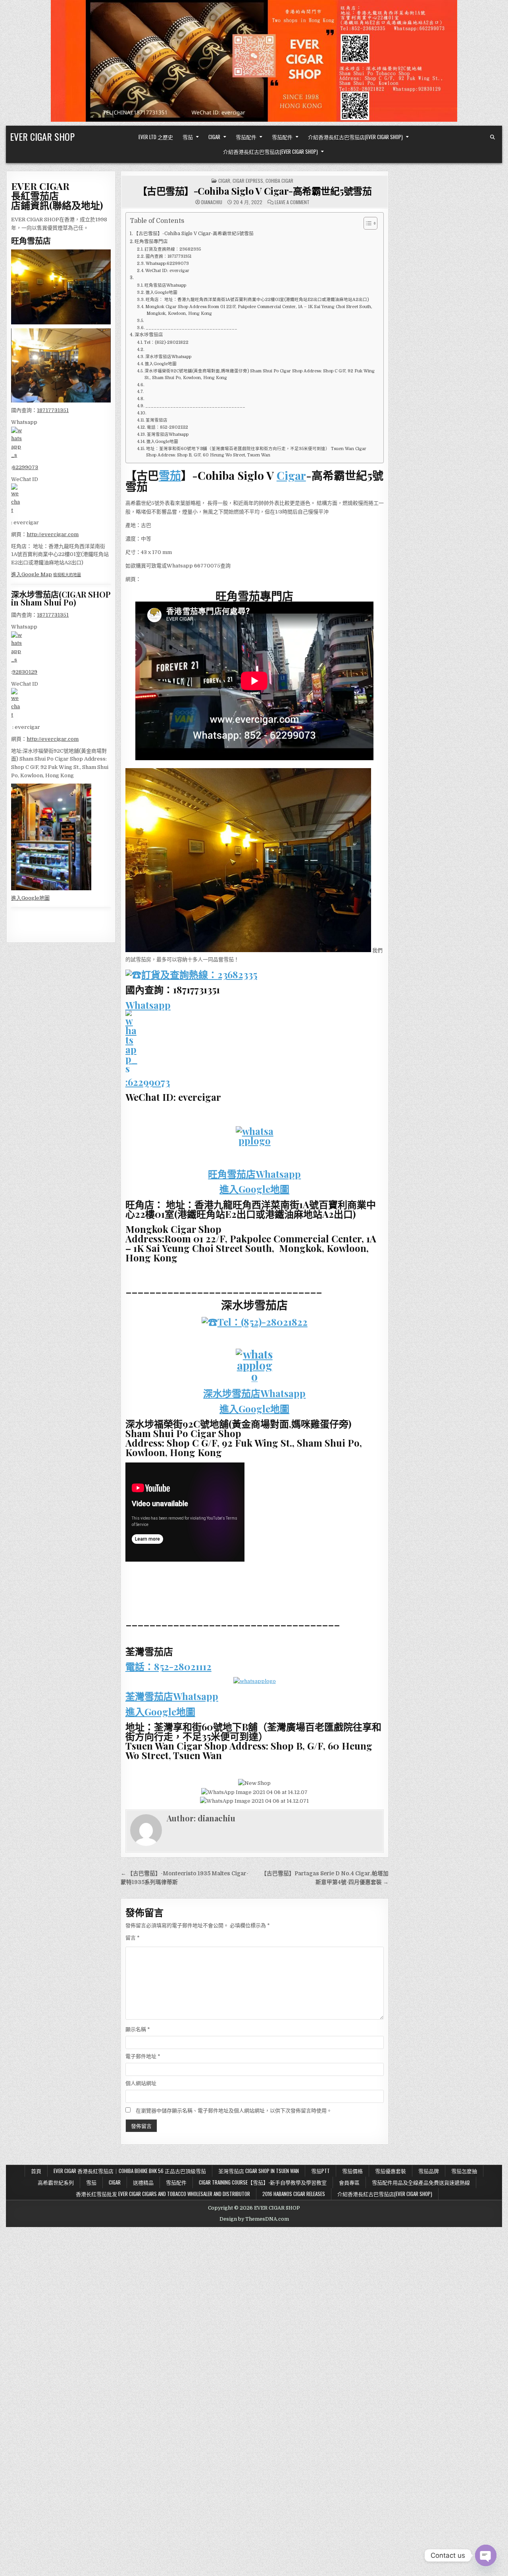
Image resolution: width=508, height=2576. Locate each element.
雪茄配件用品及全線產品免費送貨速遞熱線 (421, 2182)
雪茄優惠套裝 (391, 2171)
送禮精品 (143, 2182)
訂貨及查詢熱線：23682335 (173, 249)
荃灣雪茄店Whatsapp (168, 435)
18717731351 (53, 410)
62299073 (25, 467)
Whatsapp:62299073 (167, 264)
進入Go (20, 898)
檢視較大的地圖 (67, 575)
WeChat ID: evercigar (167, 271)
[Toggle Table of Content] (367, 223)
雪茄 (188, 137)
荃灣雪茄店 (157, 420)
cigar (224, 181)
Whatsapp (148, 1005)
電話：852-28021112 (167, 427)
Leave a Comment (292, 202)
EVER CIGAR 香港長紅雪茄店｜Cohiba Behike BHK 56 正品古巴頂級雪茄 (130, 2171)
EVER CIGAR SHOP (42, 136)
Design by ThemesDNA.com (254, 2219)
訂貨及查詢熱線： (179, 974)
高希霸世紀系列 (56, 2182)
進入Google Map (32, 574)
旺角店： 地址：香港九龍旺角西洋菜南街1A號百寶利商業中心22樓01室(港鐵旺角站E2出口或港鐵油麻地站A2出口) (257, 300)
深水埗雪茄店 (149, 335)
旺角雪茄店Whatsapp (165, 286)
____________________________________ (195, 406)
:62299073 (148, 1082)
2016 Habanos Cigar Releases (294, 2194)
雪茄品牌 (429, 2171)
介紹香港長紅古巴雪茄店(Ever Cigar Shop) (355, 137)
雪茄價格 (352, 2171)
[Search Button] (493, 137)
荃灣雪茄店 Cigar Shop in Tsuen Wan (259, 2171)
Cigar (214, 137)
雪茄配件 (246, 137)
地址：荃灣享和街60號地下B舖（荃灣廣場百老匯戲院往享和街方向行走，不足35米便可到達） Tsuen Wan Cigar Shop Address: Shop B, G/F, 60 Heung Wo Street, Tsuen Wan (256, 452)
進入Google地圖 (162, 293)
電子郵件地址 (143, 2056)
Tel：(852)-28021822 (166, 343)
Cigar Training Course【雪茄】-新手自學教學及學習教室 (263, 2182)
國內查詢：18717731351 (168, 257)
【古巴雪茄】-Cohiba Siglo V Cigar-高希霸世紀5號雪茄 (255, 191)
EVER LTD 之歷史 (156, 137)
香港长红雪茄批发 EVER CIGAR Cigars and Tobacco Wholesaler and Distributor (163, 2194)
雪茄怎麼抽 (464, 2171)
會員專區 (349, 2182)
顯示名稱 (138, 2029)
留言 (133, 1938)
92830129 (25, 672)
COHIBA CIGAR (279, 181)
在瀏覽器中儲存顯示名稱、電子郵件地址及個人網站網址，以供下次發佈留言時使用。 (234, 2111)
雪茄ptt (320, 2171)
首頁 (36, 2171)
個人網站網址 (141, 2083)
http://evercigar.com (53, 534)
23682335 (237, 974)
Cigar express (248, 181)
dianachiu (212, 202)
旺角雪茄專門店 (151, 241)
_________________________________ (191, 328)
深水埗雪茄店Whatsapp (168, 357)
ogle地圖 (39, 898)
